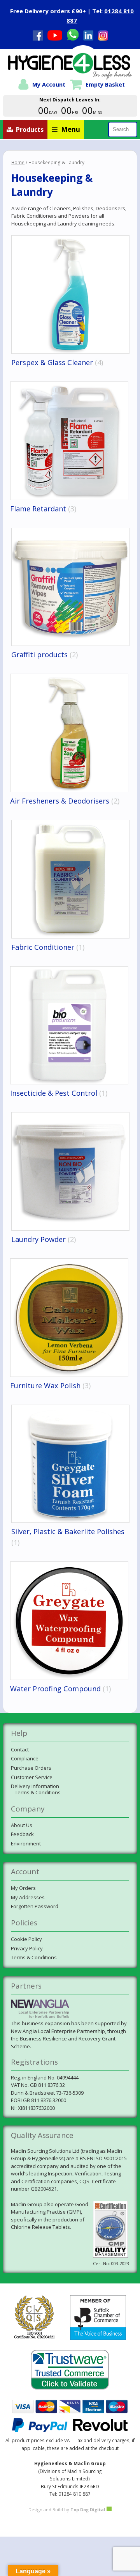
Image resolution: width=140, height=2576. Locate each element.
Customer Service (32, 1777)
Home (18, 162)
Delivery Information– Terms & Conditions (36, 1789)
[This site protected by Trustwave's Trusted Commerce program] (70, 2370)
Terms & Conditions (34, 1957)
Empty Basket (105, 84)
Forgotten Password (35, 1906)
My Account (49, 84)
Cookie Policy (26, 1939)
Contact (20, 1749)
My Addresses (28, 1897)
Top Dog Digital (88, 2509)
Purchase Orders (31, 1768)
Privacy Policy (27, 1948)
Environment (26, 1843)
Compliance (25, 1758)
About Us (22, 1825)
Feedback (22, 1834)
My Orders (23, 1888)
